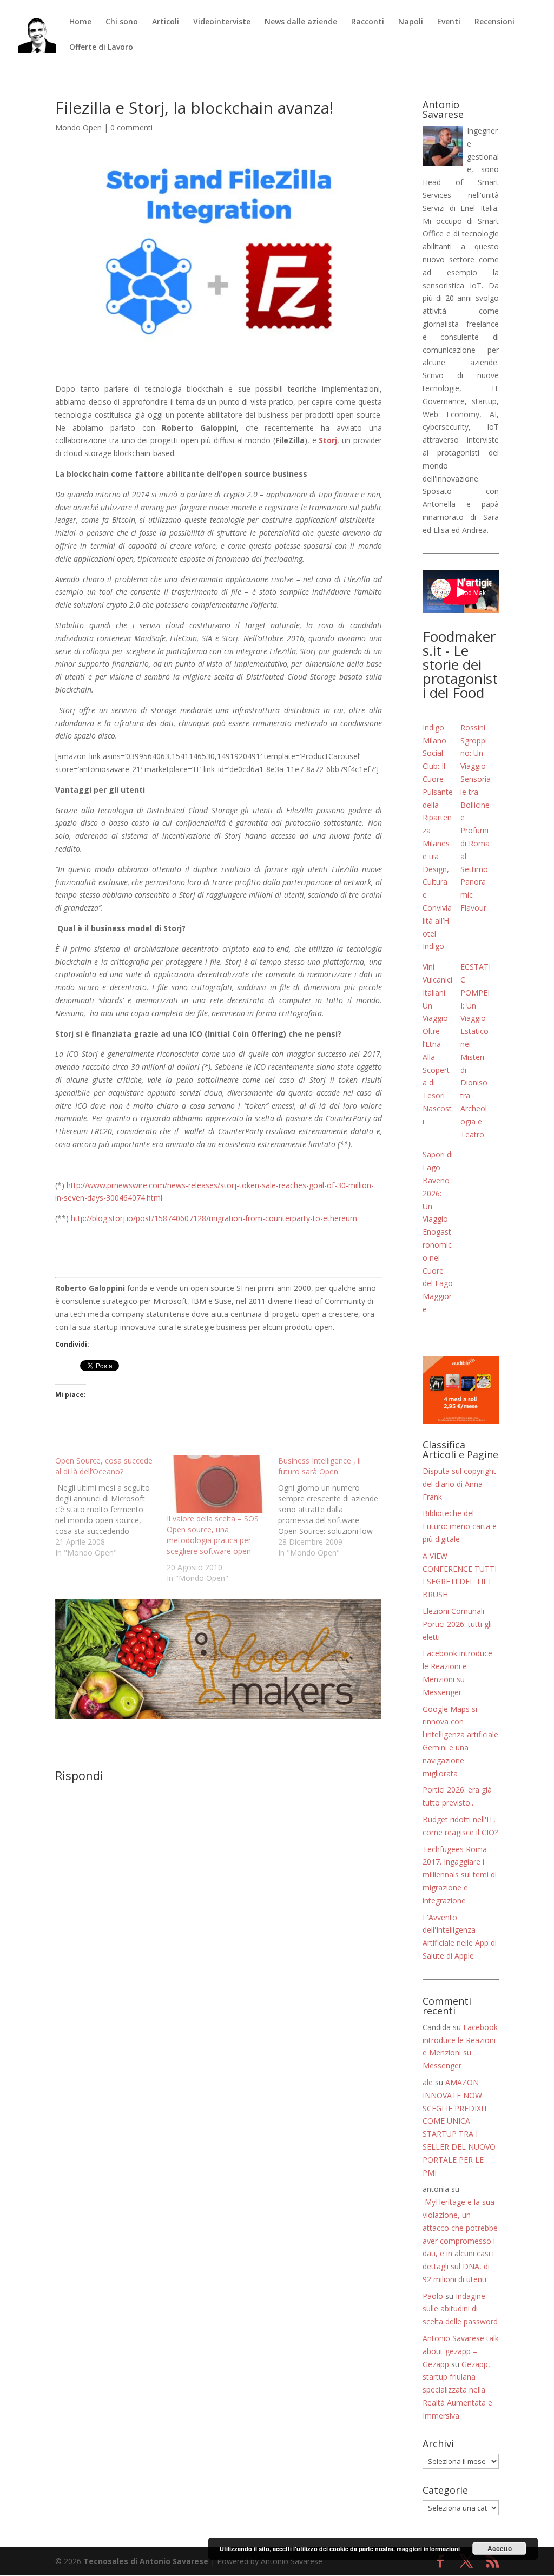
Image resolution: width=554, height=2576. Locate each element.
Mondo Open (78, 127)
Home (80, 22)
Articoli (166, 22)
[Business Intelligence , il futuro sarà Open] (334, 1507)
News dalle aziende (301, 22)
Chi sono (122, 22)
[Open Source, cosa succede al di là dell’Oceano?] (111, 1507)
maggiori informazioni (428, 2549)
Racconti (368, 22)
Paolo (433, 2296)
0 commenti (131, 127)
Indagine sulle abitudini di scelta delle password (460, 2309)
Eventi (449, 22)
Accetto (500, 2548)
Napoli (411, 22)
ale (428, 2082)
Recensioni (494, 22)
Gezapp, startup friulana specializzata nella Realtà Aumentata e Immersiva (457, 2390)
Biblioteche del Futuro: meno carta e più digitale (460, 1526)
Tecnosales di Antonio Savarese (146, 2561)
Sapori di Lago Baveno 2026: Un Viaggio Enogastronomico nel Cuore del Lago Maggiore (438, 1232)
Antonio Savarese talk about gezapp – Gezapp (461, 2351)
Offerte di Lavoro (101, 48)
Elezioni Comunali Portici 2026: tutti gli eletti (457, 1624)
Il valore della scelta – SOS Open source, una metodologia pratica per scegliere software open (213, 1535)
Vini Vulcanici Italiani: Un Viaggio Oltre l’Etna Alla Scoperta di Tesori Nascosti (437, 1044)
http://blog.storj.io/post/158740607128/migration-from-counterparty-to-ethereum (214, 1218)
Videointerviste (222, 22)
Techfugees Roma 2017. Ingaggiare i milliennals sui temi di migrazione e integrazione (460, 1875)
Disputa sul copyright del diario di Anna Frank (459, 1484)
